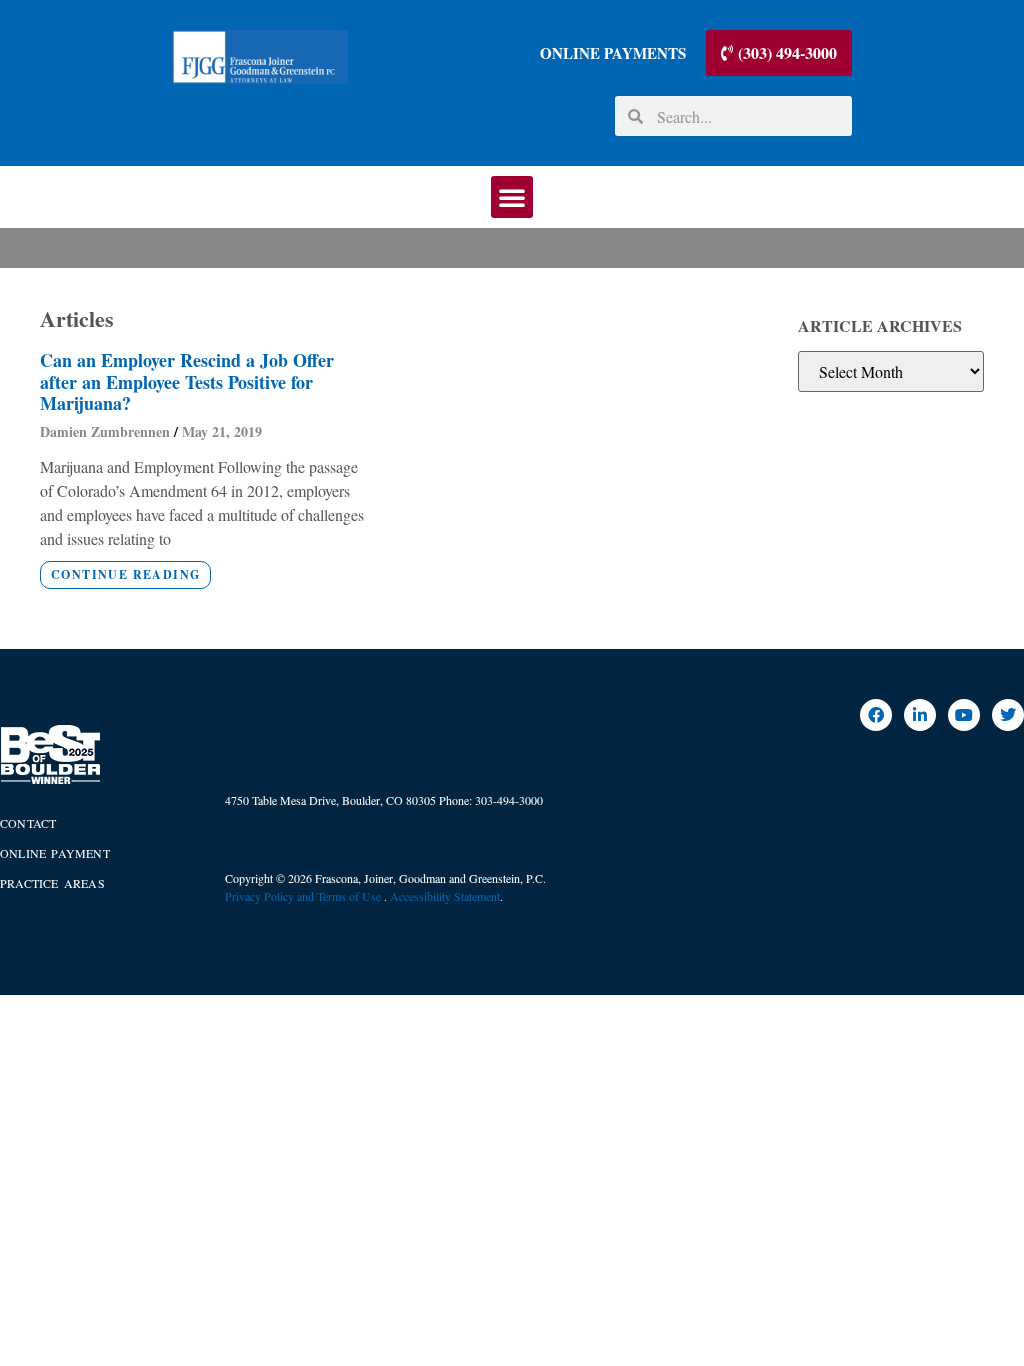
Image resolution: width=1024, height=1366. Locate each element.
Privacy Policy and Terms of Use (304, 896)
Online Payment (55, 853)
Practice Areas (52, 883)
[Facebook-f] (876, 715)
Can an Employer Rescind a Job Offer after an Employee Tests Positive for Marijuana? (187, 381)
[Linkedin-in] (920, 715)
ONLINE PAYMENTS (613, 53)
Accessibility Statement (445, 896)
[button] (512, 197)
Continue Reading (125, 574)
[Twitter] (1008, 715)
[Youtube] (964, 715)
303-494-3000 (509, 800)
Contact (28, 823)
